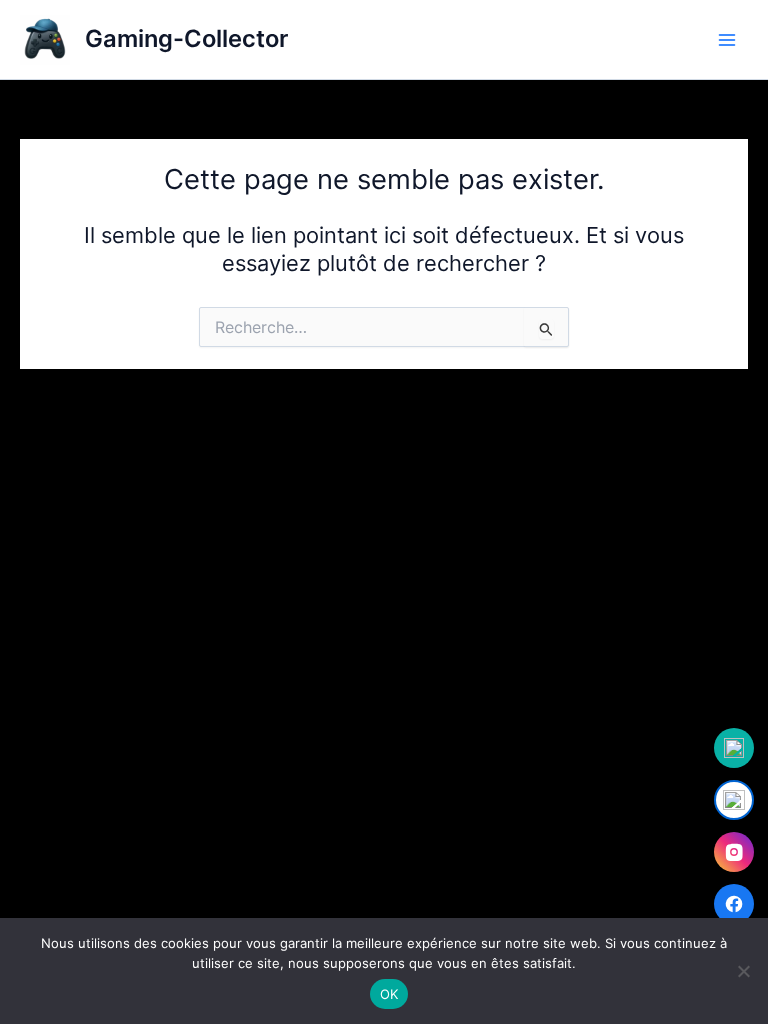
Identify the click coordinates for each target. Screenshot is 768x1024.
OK (389, 994)
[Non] (743, 971)
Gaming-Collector (186, 38)
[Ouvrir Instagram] (734, 852)
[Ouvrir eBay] (734, 800)
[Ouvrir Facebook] (734, 904)
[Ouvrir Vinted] (734, 748)
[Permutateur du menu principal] (727, 40)
